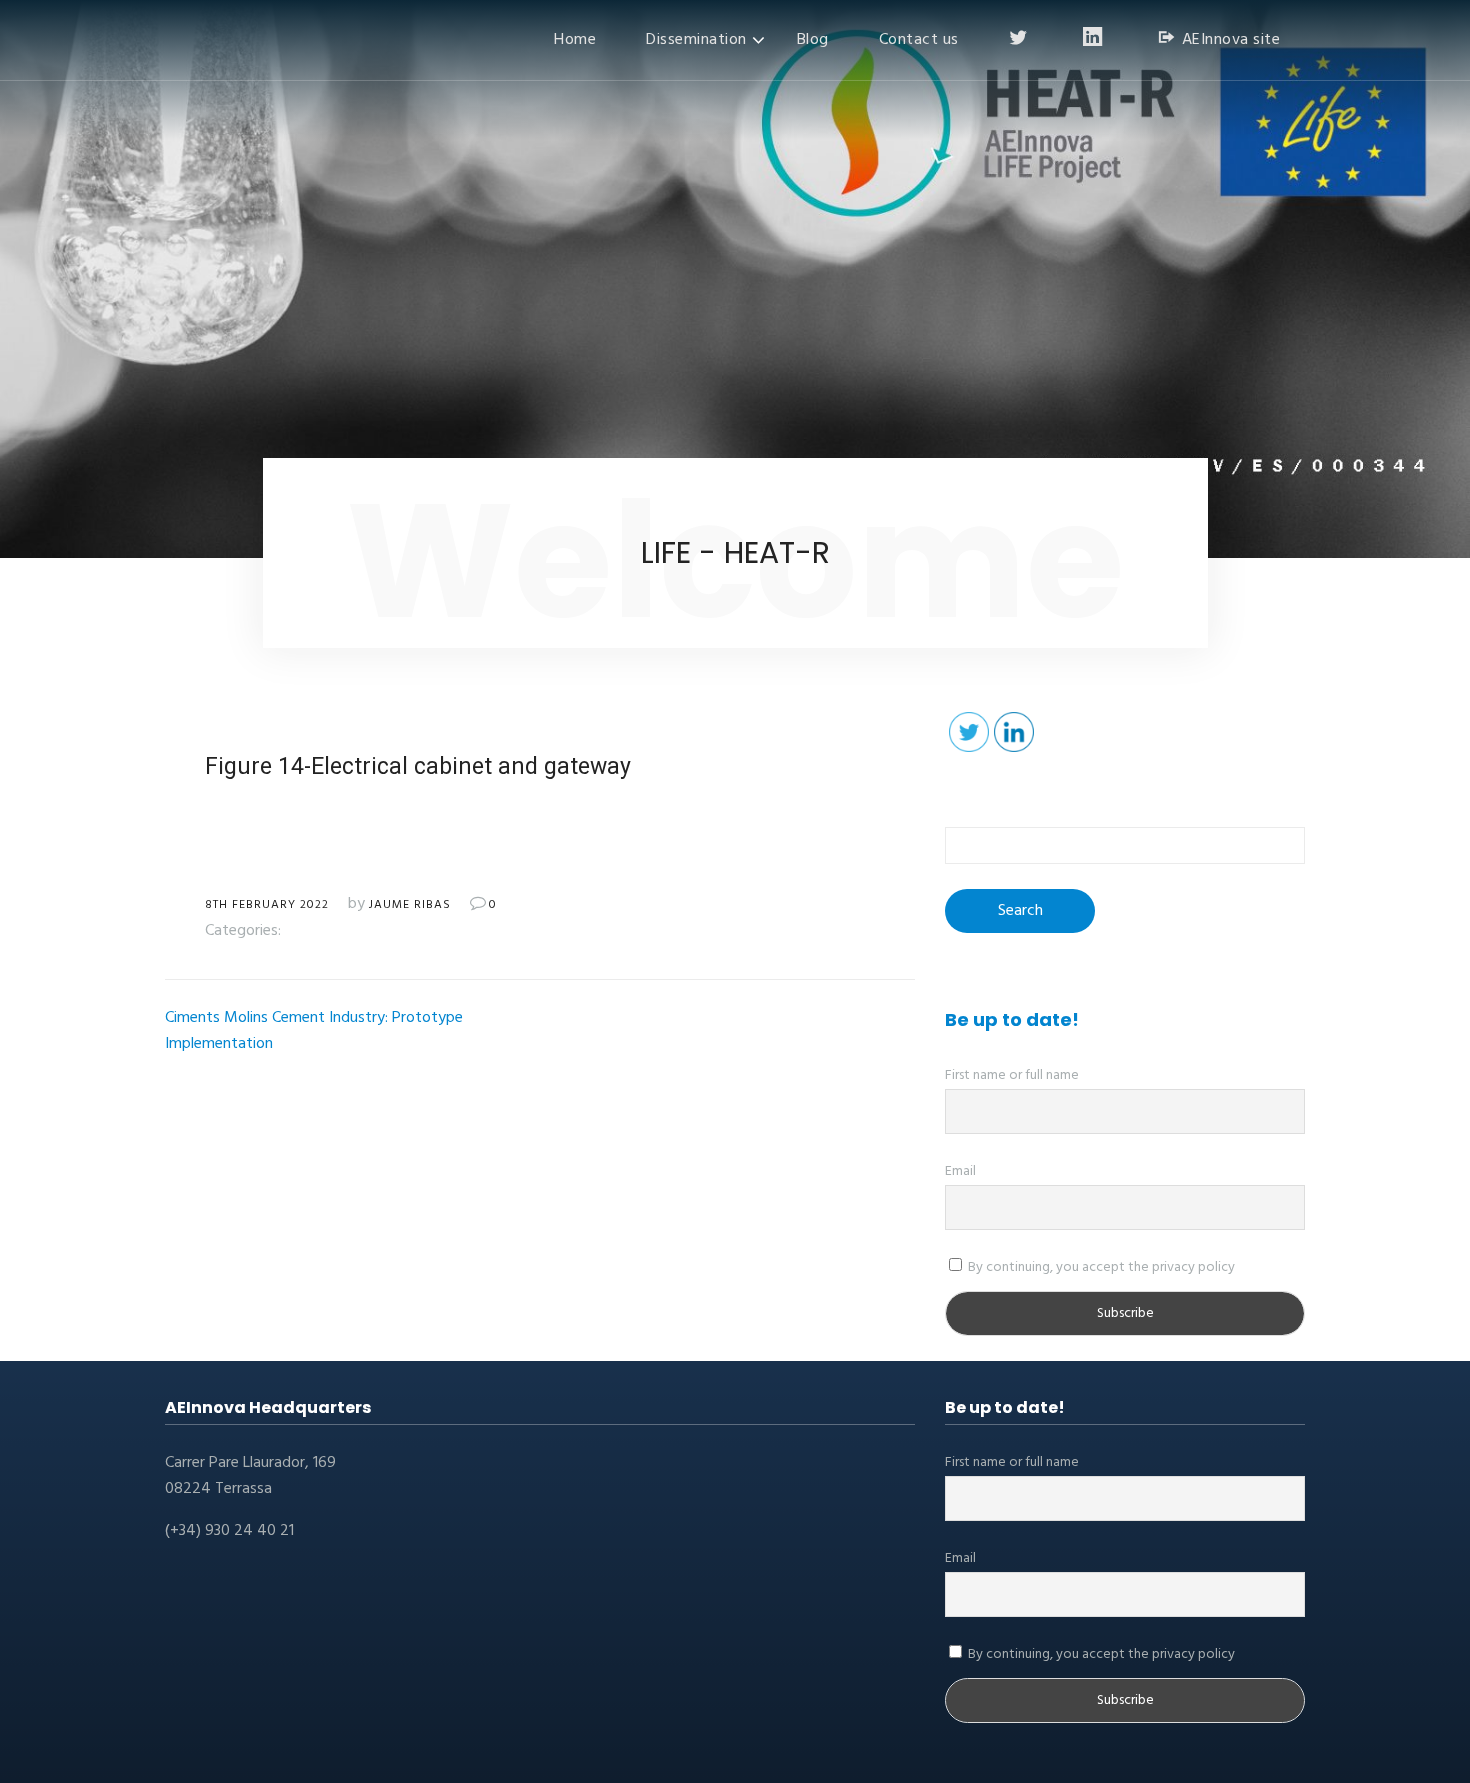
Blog (813, 40)
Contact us (919, 40)
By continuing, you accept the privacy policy (1100, 1267)
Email (960, 1171)
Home (575, 40)
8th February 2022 (267, 905)
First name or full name (1012, 1075)
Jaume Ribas (410, 905)
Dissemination (696, 40)
